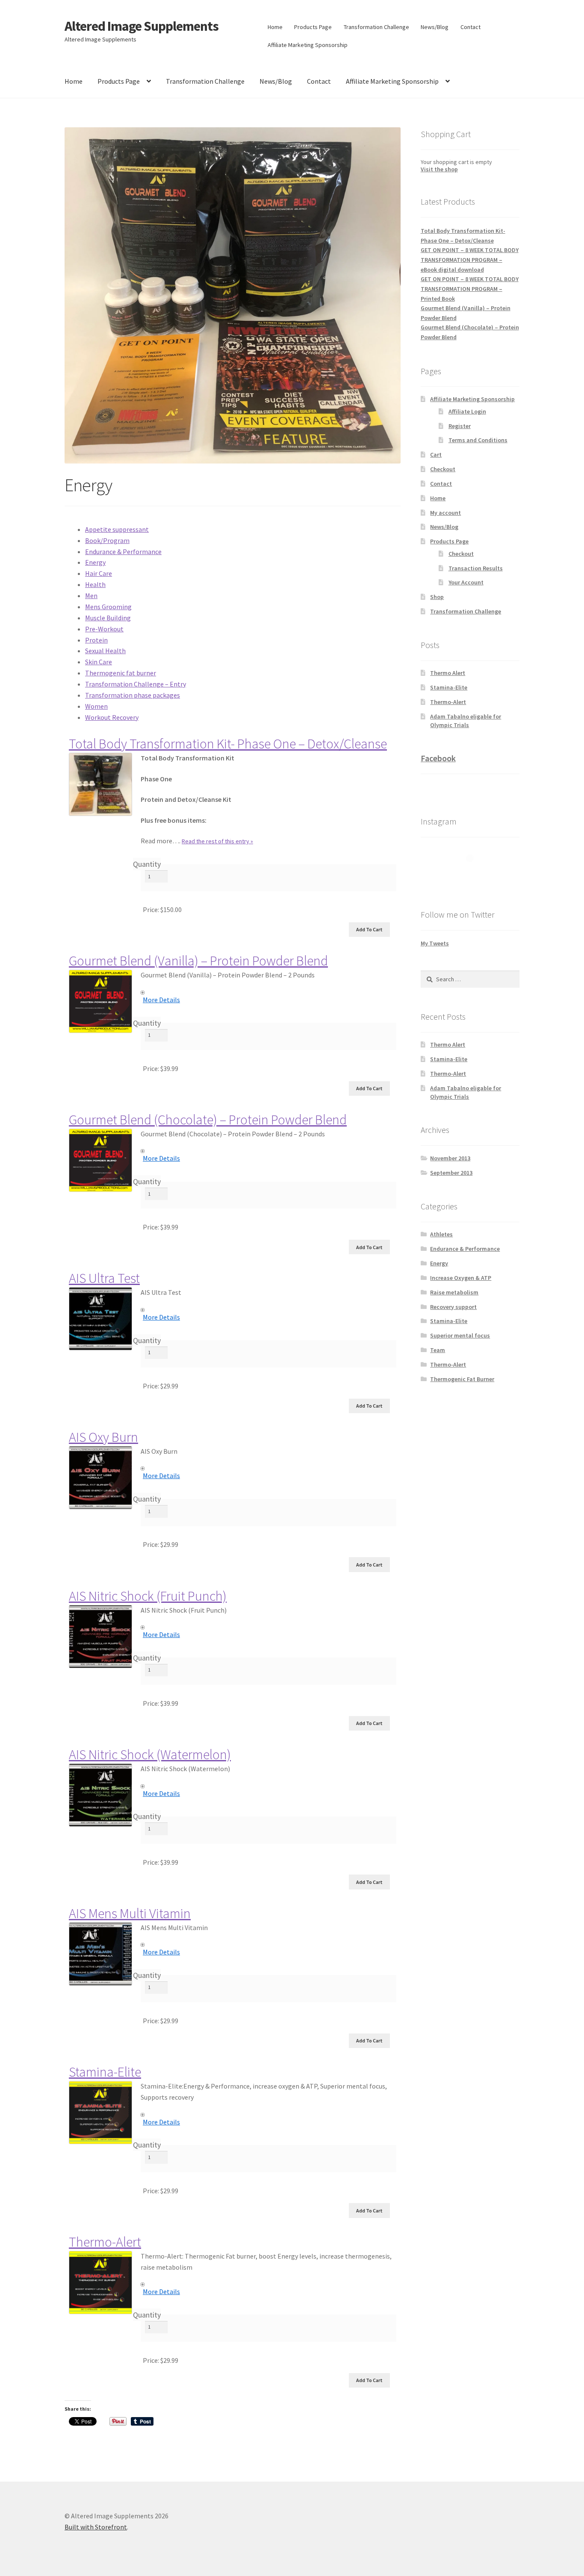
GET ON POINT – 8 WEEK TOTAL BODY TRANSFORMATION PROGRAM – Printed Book (470, 289)
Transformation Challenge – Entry (136, 684)
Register (460, 426)
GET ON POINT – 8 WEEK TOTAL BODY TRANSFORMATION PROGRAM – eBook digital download (470, 260)
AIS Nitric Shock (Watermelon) (150, 1754)
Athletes (441, 1234)
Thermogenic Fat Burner (462, 1379)
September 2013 (451, 1173)
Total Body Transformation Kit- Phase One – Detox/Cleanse (228, 744)
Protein (96, 640)
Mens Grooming (108, 607)
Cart (436, 455)
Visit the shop (439, 169)
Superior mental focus (460, 1335)
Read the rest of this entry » (217, 841)
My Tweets (435, 943)
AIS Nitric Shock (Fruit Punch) (148, 1596)
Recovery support (453, 1307)
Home (275, 27)
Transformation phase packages (133, 695)
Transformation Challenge (376, 27)
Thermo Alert (448, 673)
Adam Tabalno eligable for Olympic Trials (466, 721)
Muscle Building (108, 618)
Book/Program (107, 540)
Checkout (443, 469)
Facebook (438, 758)
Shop (437, 597)
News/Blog (435, 27)
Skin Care (99, 662)
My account (445, 513)
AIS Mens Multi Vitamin (130, 1913)
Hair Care (99, 573)
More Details (161, 1000)
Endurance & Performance (123, 552)
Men (91, 596)
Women (96, 706)
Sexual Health (105, 651)
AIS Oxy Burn (103, 1437)
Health (95, 584)
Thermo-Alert (105, 2242)
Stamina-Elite (105, 2072)
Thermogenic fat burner (121, 673)
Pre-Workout (104, 629)
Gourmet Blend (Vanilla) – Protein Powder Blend (198, 961)
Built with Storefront (96, 2527)
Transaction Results (476, 568)
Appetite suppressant (117, 529)
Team (438, 1350)
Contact (470, 27)
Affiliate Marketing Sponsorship (308, 45)
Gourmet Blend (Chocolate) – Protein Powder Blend (208, 1120)
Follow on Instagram (476, 874)
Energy (95, 562)
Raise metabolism (454, 1292)
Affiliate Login (467, 411)
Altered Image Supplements (142, 26)
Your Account (466, 582)
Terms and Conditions (478, 440)
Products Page (313, 27)
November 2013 (450, 1158)
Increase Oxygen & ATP (461, 1278)
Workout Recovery (112, 717)
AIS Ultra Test (104, 1278)
